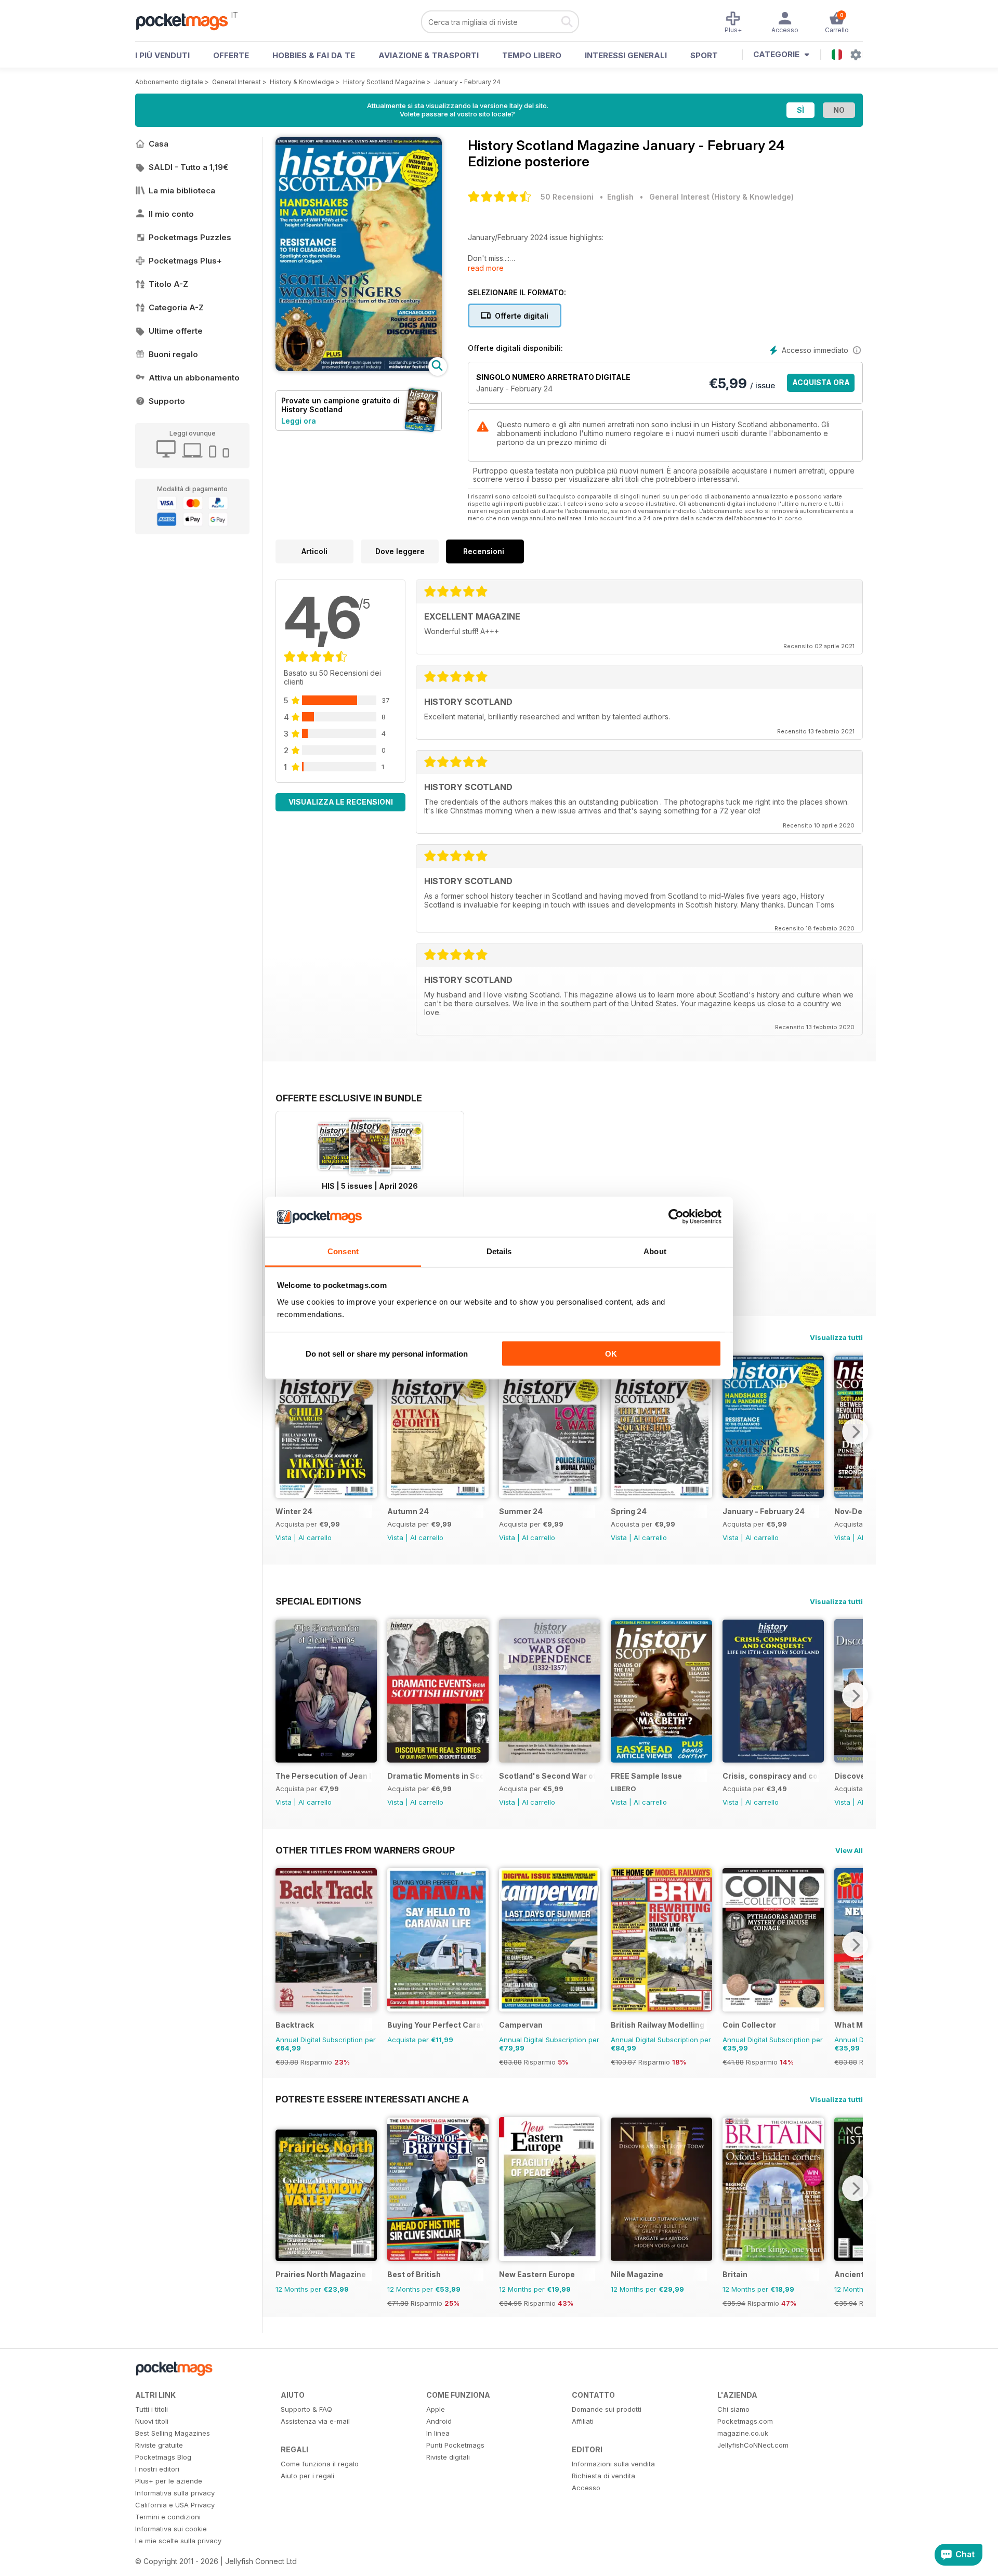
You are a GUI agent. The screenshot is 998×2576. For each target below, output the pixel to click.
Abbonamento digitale (169, 82)
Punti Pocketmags (455, 2445)
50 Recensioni (567, 197)
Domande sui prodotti (607, 2409)
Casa (159, 144)
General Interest (237, 82)
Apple (436, 2409)
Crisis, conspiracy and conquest (771, 1776)
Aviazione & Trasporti (429, 55)
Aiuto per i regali (307, 2476)
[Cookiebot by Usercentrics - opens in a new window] (676, 1217)
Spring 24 (629, 1511)
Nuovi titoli (152, 2421)
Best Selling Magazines (173, 2433)
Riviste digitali (448, 2457)
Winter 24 (294, 1511)
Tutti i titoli (152, 2409)
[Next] (855, 1431)
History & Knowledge (302, 82)
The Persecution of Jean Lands (324, 1776)
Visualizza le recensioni (341, 802)
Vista (284, 1537)
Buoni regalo (173, 354)
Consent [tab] (343, 1251)
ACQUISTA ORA (821, 382)
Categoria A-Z (176, 307)
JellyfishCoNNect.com (753, 2445)
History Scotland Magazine (384, 82)
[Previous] (283, 1431)
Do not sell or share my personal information (387, 1354)
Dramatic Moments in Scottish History (435, 1776)
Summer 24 (521, 1511)
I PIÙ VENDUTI (162, 55)
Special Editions (318, 1601)
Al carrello (315, 1537)
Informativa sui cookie (171, 2529)
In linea (438, 2433)
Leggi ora (299, 421)
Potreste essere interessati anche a (372, 2099)
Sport (704, 55)
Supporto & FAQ (306, 2409)
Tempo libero (532, 55)
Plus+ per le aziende (169, 2481)
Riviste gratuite (159, 2445)
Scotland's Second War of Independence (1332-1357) (547, 1776)
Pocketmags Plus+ (185, 261)
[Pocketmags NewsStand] (187, 21)
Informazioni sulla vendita (613, 2464)
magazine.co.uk (743, 2433)
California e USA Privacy (175, 2505)
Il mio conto (171, 214)
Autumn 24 (408, 1511)
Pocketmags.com (745, 2421)
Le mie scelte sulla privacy (178, 2541)
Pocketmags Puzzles (190, 237)
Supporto (167, 401)
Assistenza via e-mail (315, 2421)
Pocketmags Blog (163, 2457)
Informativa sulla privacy (175, 2493)
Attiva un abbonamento (194, 378)
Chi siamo (733, 2409)
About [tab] (655, 1251)
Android (439, 2421)
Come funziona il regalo (320, 2464)
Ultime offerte (176, 331)
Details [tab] (499, 1251)
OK (611, 1354)
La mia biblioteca (182, 190)
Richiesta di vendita (603, 2476)
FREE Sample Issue (646, 1776)
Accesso (586, 2488)
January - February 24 (467, 82)
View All (849, 1850)
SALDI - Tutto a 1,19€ (188, 167)
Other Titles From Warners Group (365, 1850)
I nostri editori (157, 2469)
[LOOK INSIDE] (359, 368)
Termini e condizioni (168, 2517)
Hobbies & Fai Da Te (314, 55)
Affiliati (583, 2421)
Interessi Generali (626, 55)
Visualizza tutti (836, 1337)
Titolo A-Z (168, 284)
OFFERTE (231, 55)
